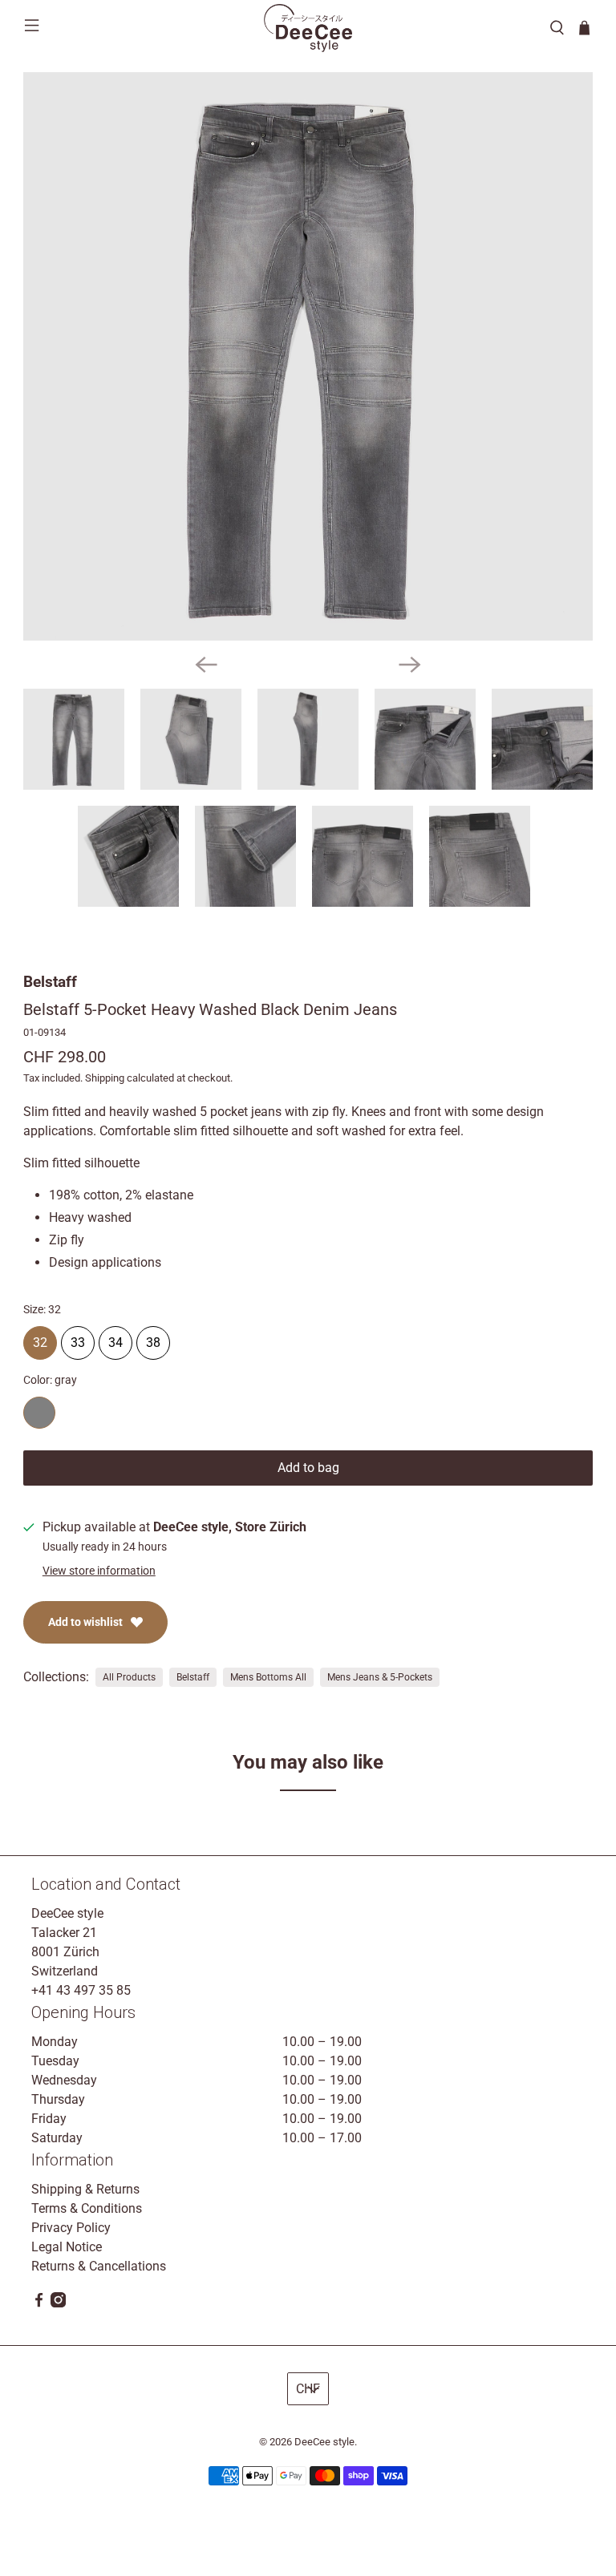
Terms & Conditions (87, 2208)
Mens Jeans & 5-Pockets (380, 1677)
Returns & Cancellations (99, 2266)
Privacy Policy (71, 2228)
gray (39, 1413)
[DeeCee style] (308, 28)
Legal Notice (67, 2247)
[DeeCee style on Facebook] (39, 2303)
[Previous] (206, 665)
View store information (99, 1571)
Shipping (105, 1078)
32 (40, 1338)
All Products (129, 1677)
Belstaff (50, 982)
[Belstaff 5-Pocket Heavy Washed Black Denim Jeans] (308, 357)
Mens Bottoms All (268, 1677)
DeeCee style (324, 2442)
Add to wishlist (85, 1622)
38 (153, 1338)
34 (115, 1338)
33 (78, 1338)
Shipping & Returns (85, 2189)
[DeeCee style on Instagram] (58, 2303)
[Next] (410, 665)
